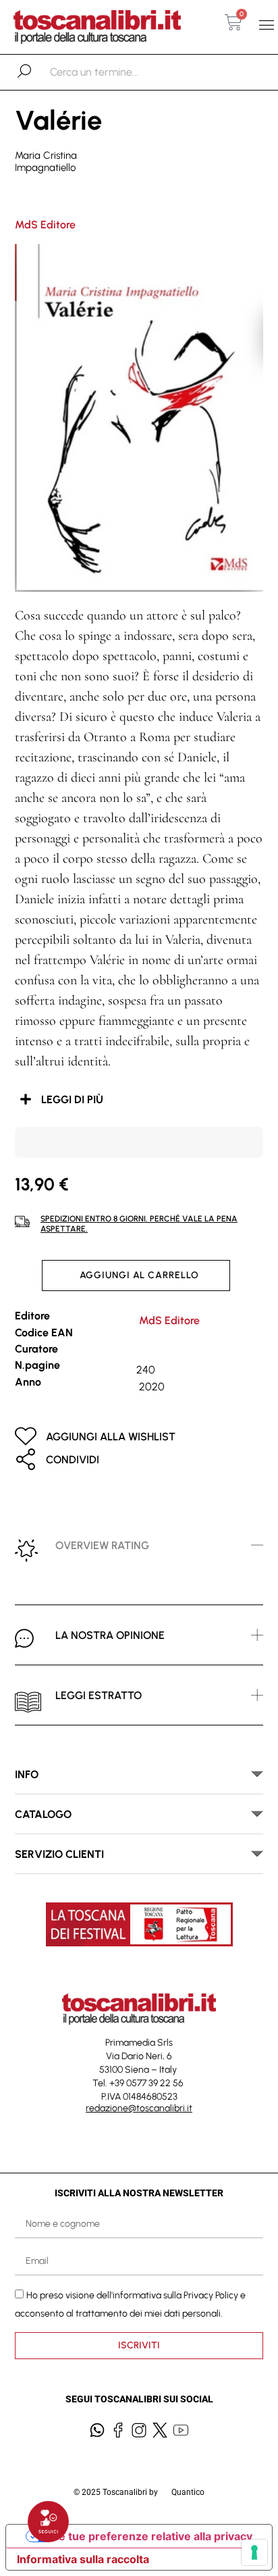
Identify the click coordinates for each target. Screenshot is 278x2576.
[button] (267, 25)
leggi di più (72, 1100)
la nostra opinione (110, 1635)
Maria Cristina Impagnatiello (46, 161)
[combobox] (120, 72)
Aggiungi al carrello (139, 1275)
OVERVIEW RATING (102, 1545)
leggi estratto (99, 1695)
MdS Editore (45, 225)
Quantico (188, 2492)
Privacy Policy (211, 2295)
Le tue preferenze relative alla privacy (152, 2536)
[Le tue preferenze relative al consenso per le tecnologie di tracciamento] (254, 2552)
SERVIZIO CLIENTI (59, 1854)
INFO (27, 1774)
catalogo (43, 1814)
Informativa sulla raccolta (83, 2559)
